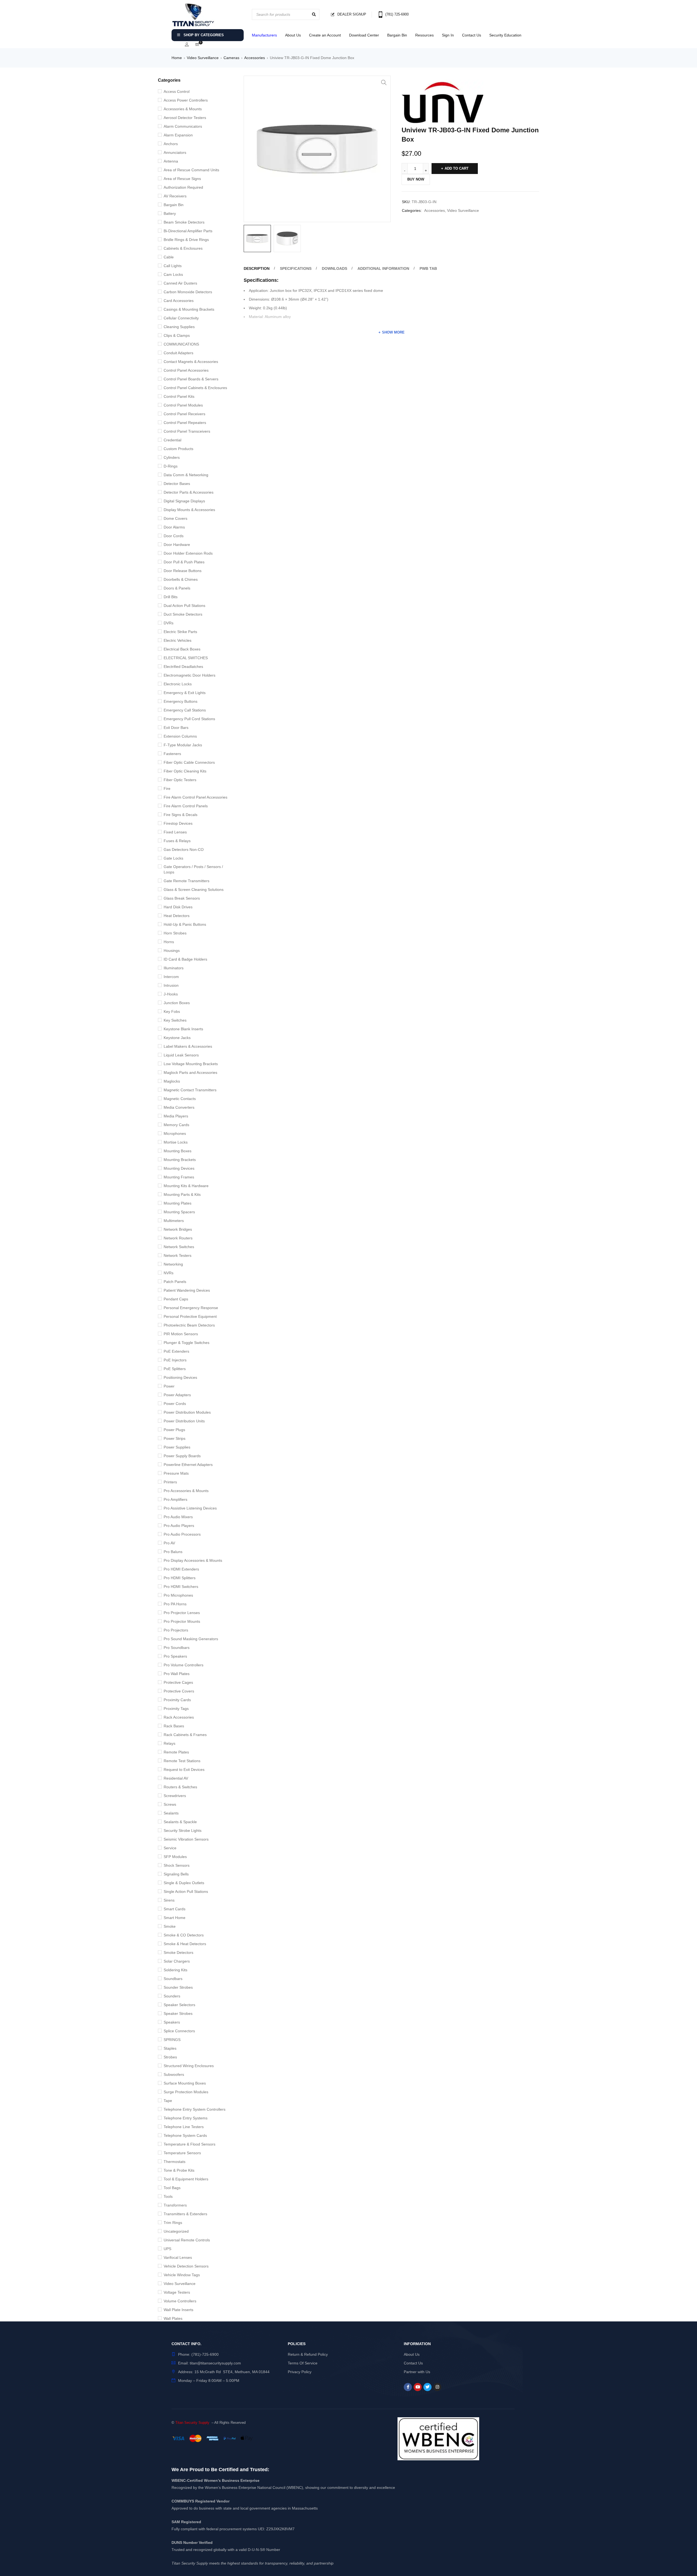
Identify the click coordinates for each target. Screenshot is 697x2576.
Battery (170, 213)
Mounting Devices (179, 1168)
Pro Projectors (176, 1630)
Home (177, 58)
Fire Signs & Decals (181, 815)
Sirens (169, 1900)
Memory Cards (176, 1125)
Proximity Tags (176, 1709)
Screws (170, 1804)
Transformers (175, 2205)
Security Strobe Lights (183, 1831)
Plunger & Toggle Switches (187, 1343)
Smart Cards (175, 1909)
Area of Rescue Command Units (191, 170)
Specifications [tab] (296, 268)
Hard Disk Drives (178, 907)
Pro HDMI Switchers (181, 1587)
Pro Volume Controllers (184, 1665)
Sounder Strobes (178, 1987)
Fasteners (172, 754)
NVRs (169, 1273)
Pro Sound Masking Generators (191, 1639)
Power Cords (175, 1404)
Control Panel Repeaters (185, 423)
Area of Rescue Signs (182, 179)
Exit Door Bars (176, 728)
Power (169, 1386)
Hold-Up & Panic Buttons (185, 924)
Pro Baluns (173, 1552)
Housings (172, 951)
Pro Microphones (178, 1595)
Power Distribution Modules (187, 1412)
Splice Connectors (179, 2031)
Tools (168, 2196)
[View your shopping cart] (197, 45)
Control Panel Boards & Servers (191, 379)
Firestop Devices (178, 823)
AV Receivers (175, 196)
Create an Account (325, 35)
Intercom (171, 977)
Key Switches (175, 1020)
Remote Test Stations (182, 1761)
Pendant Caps (176, 1299)
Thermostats (175, 2162)
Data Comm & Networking (186, 475)
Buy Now (416, 179)
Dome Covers (175, 518)
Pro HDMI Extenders (181, 1569)
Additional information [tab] (383, 268)
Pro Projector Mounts (182, 1621)
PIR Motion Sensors (181, 1334)
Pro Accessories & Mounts (186, 1491)
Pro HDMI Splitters (180, 1578)
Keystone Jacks (177, 1038)
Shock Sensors (177, 1865)
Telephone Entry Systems (186, 2118)
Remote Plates (176, 1752)
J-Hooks (171, 994)
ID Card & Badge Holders (185, 959)
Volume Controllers (180, 2301)
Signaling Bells (176, 1874)
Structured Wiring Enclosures (189, 2066)
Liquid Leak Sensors (181, 1055)
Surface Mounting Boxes (185, 2083)
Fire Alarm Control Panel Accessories (195, 797)
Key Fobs (172, 1012)
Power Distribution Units (184, 1421)
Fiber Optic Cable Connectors (189, 762)
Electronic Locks (178, 684)
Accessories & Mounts (183, 109)
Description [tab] (257, 268)
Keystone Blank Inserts (183, 1029)
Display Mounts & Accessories (189, 510)
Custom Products (178, 449)
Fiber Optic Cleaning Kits (185, 771)
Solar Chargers (177, 1961)
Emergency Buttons (181, 701)
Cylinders (172, 457)
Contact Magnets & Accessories (191, 362)
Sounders (172, 1996)
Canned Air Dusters (180, 283)
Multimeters (174, 1221)
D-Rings (171, 466)
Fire (167, 789)
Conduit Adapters (178, 353)
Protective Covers (179, 1691)
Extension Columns (180, 736)
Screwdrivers (175, 1796)
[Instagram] (437, 2387)
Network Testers (178, 1255)
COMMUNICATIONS (181, 344)
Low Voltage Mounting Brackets (191, 1064)
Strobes (170, 2057)
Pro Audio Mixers (178, 1517)
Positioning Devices (180, 1377)
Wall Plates (173, 2318)
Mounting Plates (178, 1203)
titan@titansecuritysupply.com (215, 2363)
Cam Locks (173, 274)
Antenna (171, 161)
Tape (168, 2101)
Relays (169, 1743)
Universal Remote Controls (187, 2240)
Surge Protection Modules (186, 2092)
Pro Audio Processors (182, 1534)
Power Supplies (177, 1447)
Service (170, 1848)
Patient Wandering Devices (187, 1290)
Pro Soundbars (177, 1648)
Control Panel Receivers (184, 414)
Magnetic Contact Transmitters (190, 1090)
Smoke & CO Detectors (184, 1935)
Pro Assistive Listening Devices (190, 1508)
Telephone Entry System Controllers (195, 2109)
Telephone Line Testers (184, 2127)
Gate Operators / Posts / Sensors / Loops (193, 869)
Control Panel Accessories (186, 370)
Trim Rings (173, 2223)
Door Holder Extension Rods (188, 553)
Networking (173, 1264)
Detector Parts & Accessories (189, 492)
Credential (172, 440)
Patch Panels (175, 1282)
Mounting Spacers (179, 1212)
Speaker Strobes (178, 2013)
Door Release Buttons (183, 571)
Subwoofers (174, 2074)
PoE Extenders (176, 1351)
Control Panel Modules (183, 405)
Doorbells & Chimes (181, 579)
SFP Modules (175, 1857)
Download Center (364, 35)
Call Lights (173, 266)
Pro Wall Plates (177, 1674)
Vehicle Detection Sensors (186, 2266)
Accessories (255, 58)
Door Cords (174, 536)
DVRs (169, 623)
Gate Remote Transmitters (187, 881)
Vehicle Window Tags (182, 2275)
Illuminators (174, 968)
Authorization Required (183, 187)
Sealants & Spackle (180, 1822)
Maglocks (172, 1081)
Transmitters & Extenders (185, 2214)
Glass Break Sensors (182, 898)
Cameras (231, 58)
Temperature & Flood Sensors (189, 2144)
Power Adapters (177, 1395)
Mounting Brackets (180, 1160)
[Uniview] (442, 103)
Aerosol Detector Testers (185, 118)
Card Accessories (179, 301)
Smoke (170, 1926)
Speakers (172, 2022)
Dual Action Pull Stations (184, 606)
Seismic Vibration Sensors (186, 1839)
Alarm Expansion (178, 135)
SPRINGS (172, 2040)
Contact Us (472, 35)
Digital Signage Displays (184, 501)
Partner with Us (417, 2372)
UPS (167, 2249)
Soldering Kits (175, 1970)
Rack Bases (174, 1726)
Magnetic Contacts (180, 1099)
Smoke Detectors (178, 1952)
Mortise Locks (176, 1142)
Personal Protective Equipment (190, 1316)
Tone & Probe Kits (179, 2170)
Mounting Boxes (178, 1151)
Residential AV (176, 1778)
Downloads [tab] (334, 268)
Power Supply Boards (182, 1456)
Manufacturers (264, 35)
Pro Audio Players (179, 1526)
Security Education (505, 35)
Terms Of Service (303, 2363)
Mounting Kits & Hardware (186, 1186)
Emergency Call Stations (185, 710)
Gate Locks (173, 858)
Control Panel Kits (179, 396)
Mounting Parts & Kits (182, 1194)
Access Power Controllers (186, 100)
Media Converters (179, 1107)
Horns (169, 942)
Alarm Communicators (183, 126)
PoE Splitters (175, 1369)
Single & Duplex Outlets (184, 1883)
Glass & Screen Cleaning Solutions (194, 890)
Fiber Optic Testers (180, 780)
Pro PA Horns (175, 1604)
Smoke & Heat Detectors (185, 1944)
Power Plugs (174, 1430)
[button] (384, 82)
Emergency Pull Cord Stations (189, 719)
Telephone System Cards (185, 2135)
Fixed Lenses (175, 832)
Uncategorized (176, 2231)
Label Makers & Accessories (188, 1046)
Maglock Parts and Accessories (190, 1072)
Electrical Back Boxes (182, 649)
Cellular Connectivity (181, 318)
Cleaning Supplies (179, 327)
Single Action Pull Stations (186, 1891)
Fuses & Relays (177, 841)
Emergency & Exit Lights (185, 693)
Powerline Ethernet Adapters (188, 1465)
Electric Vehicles (178, 640)
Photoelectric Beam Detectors (189, 1325)
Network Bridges (178, 1229)
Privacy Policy (300, 2372)
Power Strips (175, 1438)
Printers (170, 1482)
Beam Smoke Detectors (184, 222)
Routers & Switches (180, 1787)
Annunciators (175, 152)
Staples (170, 2048)
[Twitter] (427, 2387)
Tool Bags (172, 2188)
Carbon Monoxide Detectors (188, 292)
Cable (169, 257)
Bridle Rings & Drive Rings (186, 240)
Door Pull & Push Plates (184, 562)
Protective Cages (178, 1682)
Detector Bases (177, 484)
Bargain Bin (397, 35)
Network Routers (178, 1238)
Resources (424, 35)
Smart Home (175, 1918)
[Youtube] (418, 2387)
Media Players (176, 1116)
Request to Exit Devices (184, 1770)
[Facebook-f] (408, 2387)
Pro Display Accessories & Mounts (193, 1560)
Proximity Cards (177, 1700)
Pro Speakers (175, 1656)
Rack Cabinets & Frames (185, 1735)
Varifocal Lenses (178, 2257)
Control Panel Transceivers (187, 431)
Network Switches (179, 1247)
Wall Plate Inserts (178, 2310)
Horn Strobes (175, 933)
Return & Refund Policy (308, 2354)
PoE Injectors (175, 1360)
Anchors (171, 144)
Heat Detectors (177, 916)
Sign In (448, 35)
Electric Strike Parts (180, 632)
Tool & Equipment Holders (186, 2179)
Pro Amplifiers (175, 1499)
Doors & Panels (177, 588)
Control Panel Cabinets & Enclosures (195, 388)
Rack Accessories (179, 1717)
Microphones (175, 1133)
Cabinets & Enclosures (183, 248)
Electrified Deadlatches (183, 667)
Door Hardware (177, 545)
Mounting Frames (179, 1177)
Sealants (171, 1813)
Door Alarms (174, 527)
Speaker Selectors (179, 2005)
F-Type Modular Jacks (183, 745)
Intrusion (171, 985)
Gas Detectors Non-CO (184, 850)
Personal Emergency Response (191, 1308)
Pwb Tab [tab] (428, 268)
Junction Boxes (177, 1003)
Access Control (177, 91)
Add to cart (457, 168)
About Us (293, 35)
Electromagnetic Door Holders (189, 675)
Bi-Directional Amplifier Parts (188, 231)
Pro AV (169, 1543)
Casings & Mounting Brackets (189, 309)
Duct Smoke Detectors (183, 614)
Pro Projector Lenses (182, 1613)
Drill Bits (171, 597)
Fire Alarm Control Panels (186, 806)
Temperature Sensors (182, 2153)
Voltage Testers (177, 2292)
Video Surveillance (203, 58)
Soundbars (173, 1979)
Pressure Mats (176, 1473)
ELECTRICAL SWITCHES (186, 658)
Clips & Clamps (177, 335)
